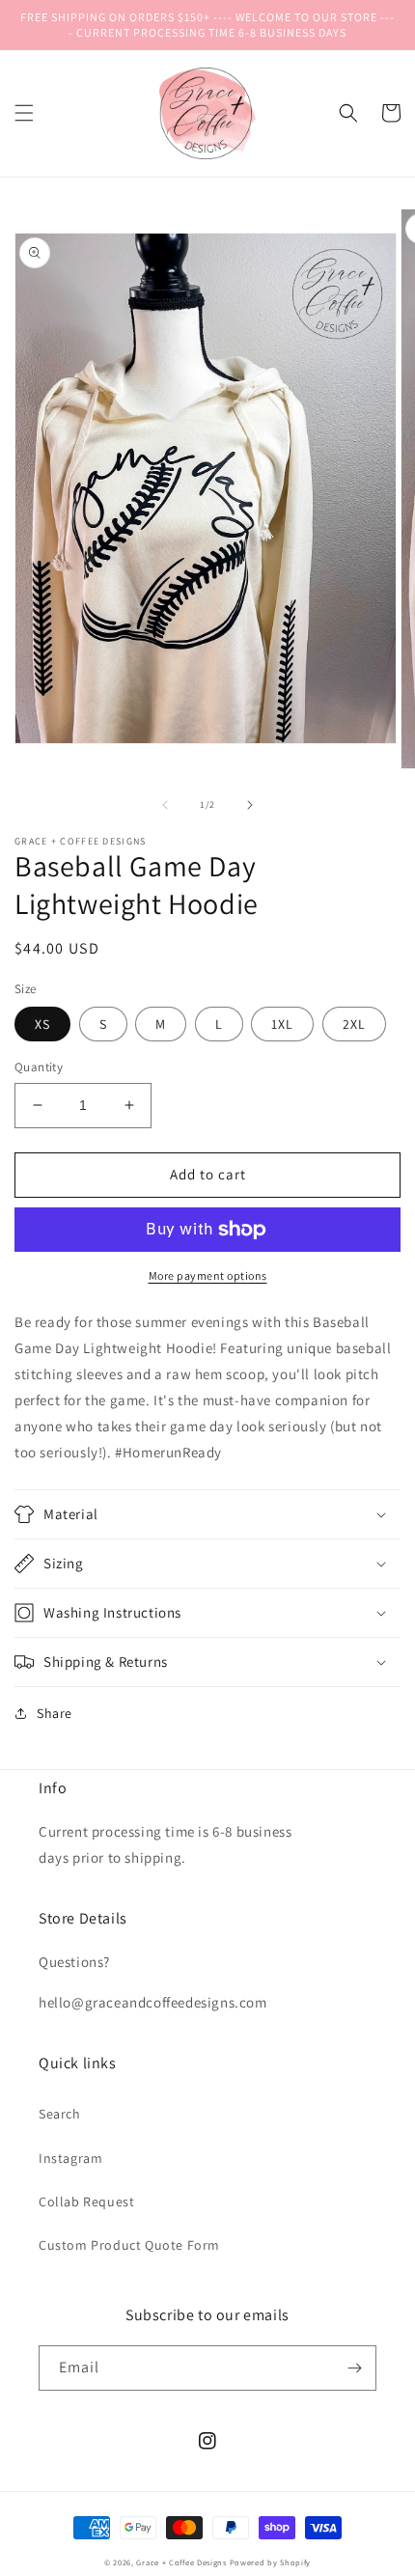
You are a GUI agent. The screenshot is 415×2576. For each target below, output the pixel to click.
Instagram (70, 2158)
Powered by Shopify (271, 2562)
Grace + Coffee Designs (181, 2562)
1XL (282, 1024)
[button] (24, 113)
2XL (354, 1024)
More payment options (208, 1275)
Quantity (39, 1067)
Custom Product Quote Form (129, 2245)
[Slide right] (250, 805)
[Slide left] (165, 805)
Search (60, 2114)
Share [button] (55, 1713)
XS (42, 1024)
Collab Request (86, 2202)
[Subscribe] (354, 2368)
